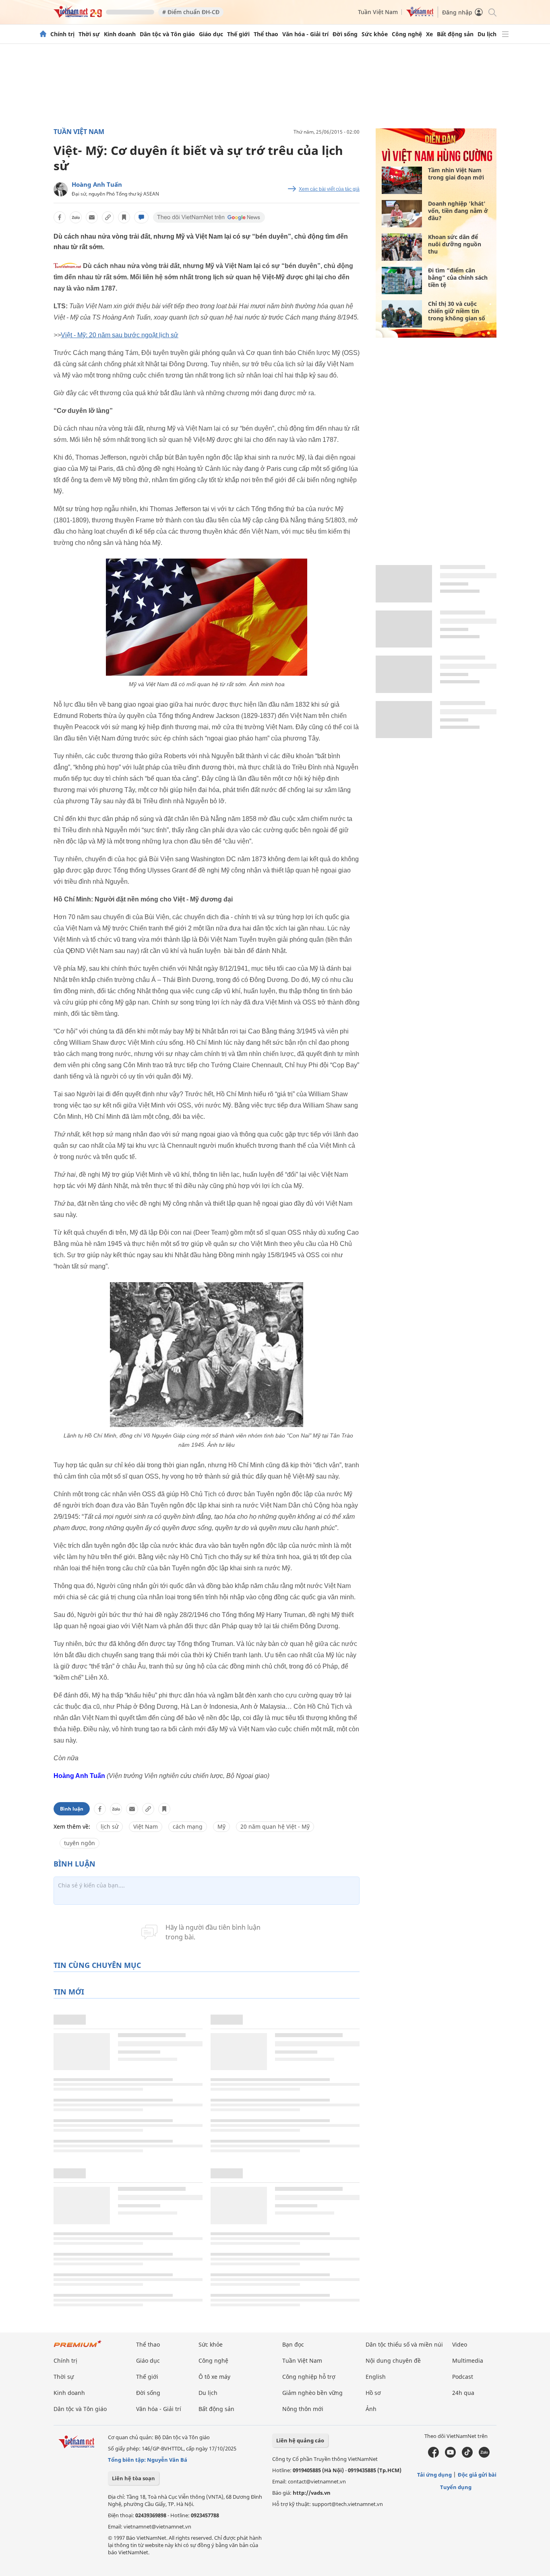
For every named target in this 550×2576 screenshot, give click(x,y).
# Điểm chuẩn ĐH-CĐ (191, 12)
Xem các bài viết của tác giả (329, 189)
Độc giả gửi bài (477, 2475)
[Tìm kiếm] (492, 12)
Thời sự (89, 34)
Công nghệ (407, 34)
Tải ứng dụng (434, 2475)
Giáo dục (211, 34)
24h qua (463, 2393)
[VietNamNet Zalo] (484, 2456)
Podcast (463, 2377)
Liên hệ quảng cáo (300, 2440)
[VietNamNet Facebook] (433, 2456)
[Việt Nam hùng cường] (437, 161)
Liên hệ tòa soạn (133, 2478)
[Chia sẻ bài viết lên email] (92, 217)
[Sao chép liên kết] (108, 217)
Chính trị (62, 34)
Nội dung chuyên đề (393, 2360)
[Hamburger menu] (505, 34)
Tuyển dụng (456, 2487)
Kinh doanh (120, 34)
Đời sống (345, 34)
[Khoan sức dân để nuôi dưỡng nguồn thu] (402, 247)
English (376, 2377)
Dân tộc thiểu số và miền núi (404, 2344)
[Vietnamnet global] (420, 15)
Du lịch (487, 34)
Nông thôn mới (303, 2409)
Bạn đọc (293, 2344)
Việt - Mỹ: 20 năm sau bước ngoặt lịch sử (120, 335)
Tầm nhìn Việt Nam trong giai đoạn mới (456, 174)
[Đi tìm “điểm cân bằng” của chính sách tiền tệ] (402, 280)
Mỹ (221, 1826)
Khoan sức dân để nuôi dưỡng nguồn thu (455, 244)
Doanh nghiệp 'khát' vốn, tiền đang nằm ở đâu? (458, 211)
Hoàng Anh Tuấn (97, 184)
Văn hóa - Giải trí (305, 34)
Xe (429, 34)
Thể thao (266, 34)
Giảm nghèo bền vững (312, 2393)
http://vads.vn (312, 2493)
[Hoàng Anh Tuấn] (61, 189)
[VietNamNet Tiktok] (467, 2456)
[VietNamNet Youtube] (450, 2456)
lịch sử (110, 1826)
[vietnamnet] (78, 15)
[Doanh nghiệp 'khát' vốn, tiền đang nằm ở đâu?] (402, 214)
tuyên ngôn (80, 1843)
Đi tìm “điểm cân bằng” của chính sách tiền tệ (458, 277)
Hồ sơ (373, 2393)
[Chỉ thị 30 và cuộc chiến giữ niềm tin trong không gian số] (402, 314)
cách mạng (188, 1826)
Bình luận (72, 1809)
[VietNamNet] (43, 34)
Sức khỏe (375, 34)
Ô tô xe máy (214, 2377)
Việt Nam (146, 1826)
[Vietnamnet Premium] (78, 2348)
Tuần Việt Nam (378, 12)
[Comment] (141, 217)
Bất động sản (455, 34)
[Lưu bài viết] (124, 217)
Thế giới (238, 34)
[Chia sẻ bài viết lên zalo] (76, 217)
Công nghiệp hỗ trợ (309, 2377)
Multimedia (468, 2360)
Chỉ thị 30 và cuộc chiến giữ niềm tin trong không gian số (457, 311)
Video (460, 2344)
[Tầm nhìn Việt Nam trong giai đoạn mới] (402, 180)
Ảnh (371, 2409)
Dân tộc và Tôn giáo (167, 34)
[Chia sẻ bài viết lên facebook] (60, 217)
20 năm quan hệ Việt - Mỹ (275, 1826)
